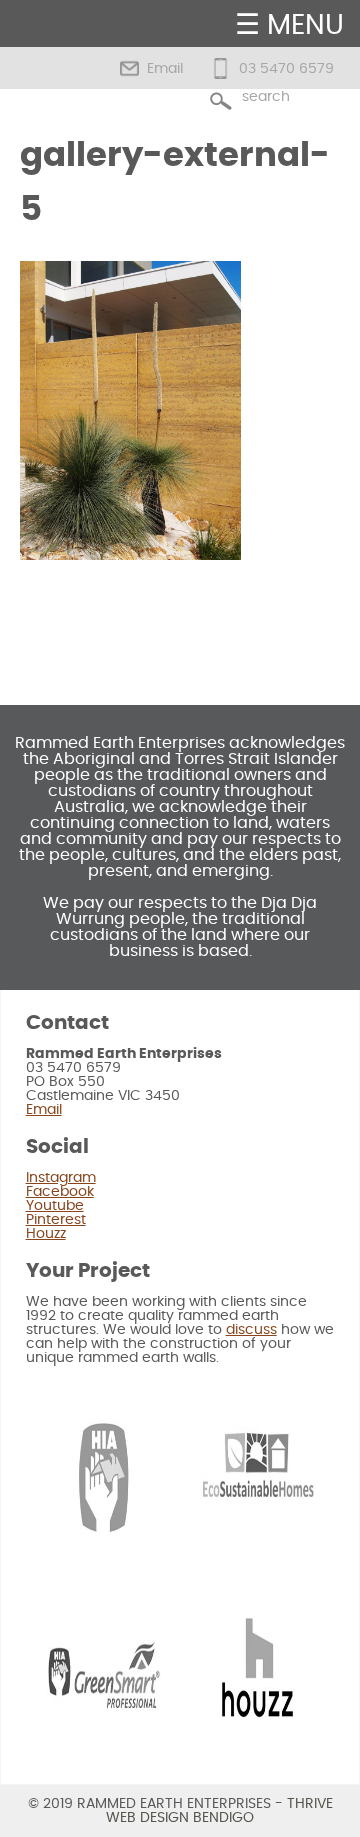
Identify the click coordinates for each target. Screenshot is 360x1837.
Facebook (60, 1192)
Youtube (55, 1206)
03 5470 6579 (286, 69)
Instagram (61, 1178)
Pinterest (56, 1220)
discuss (251, 1330)
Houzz (46, 1234)
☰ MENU (289, 26)
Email (165, 69)
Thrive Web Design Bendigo (219, 1811)
